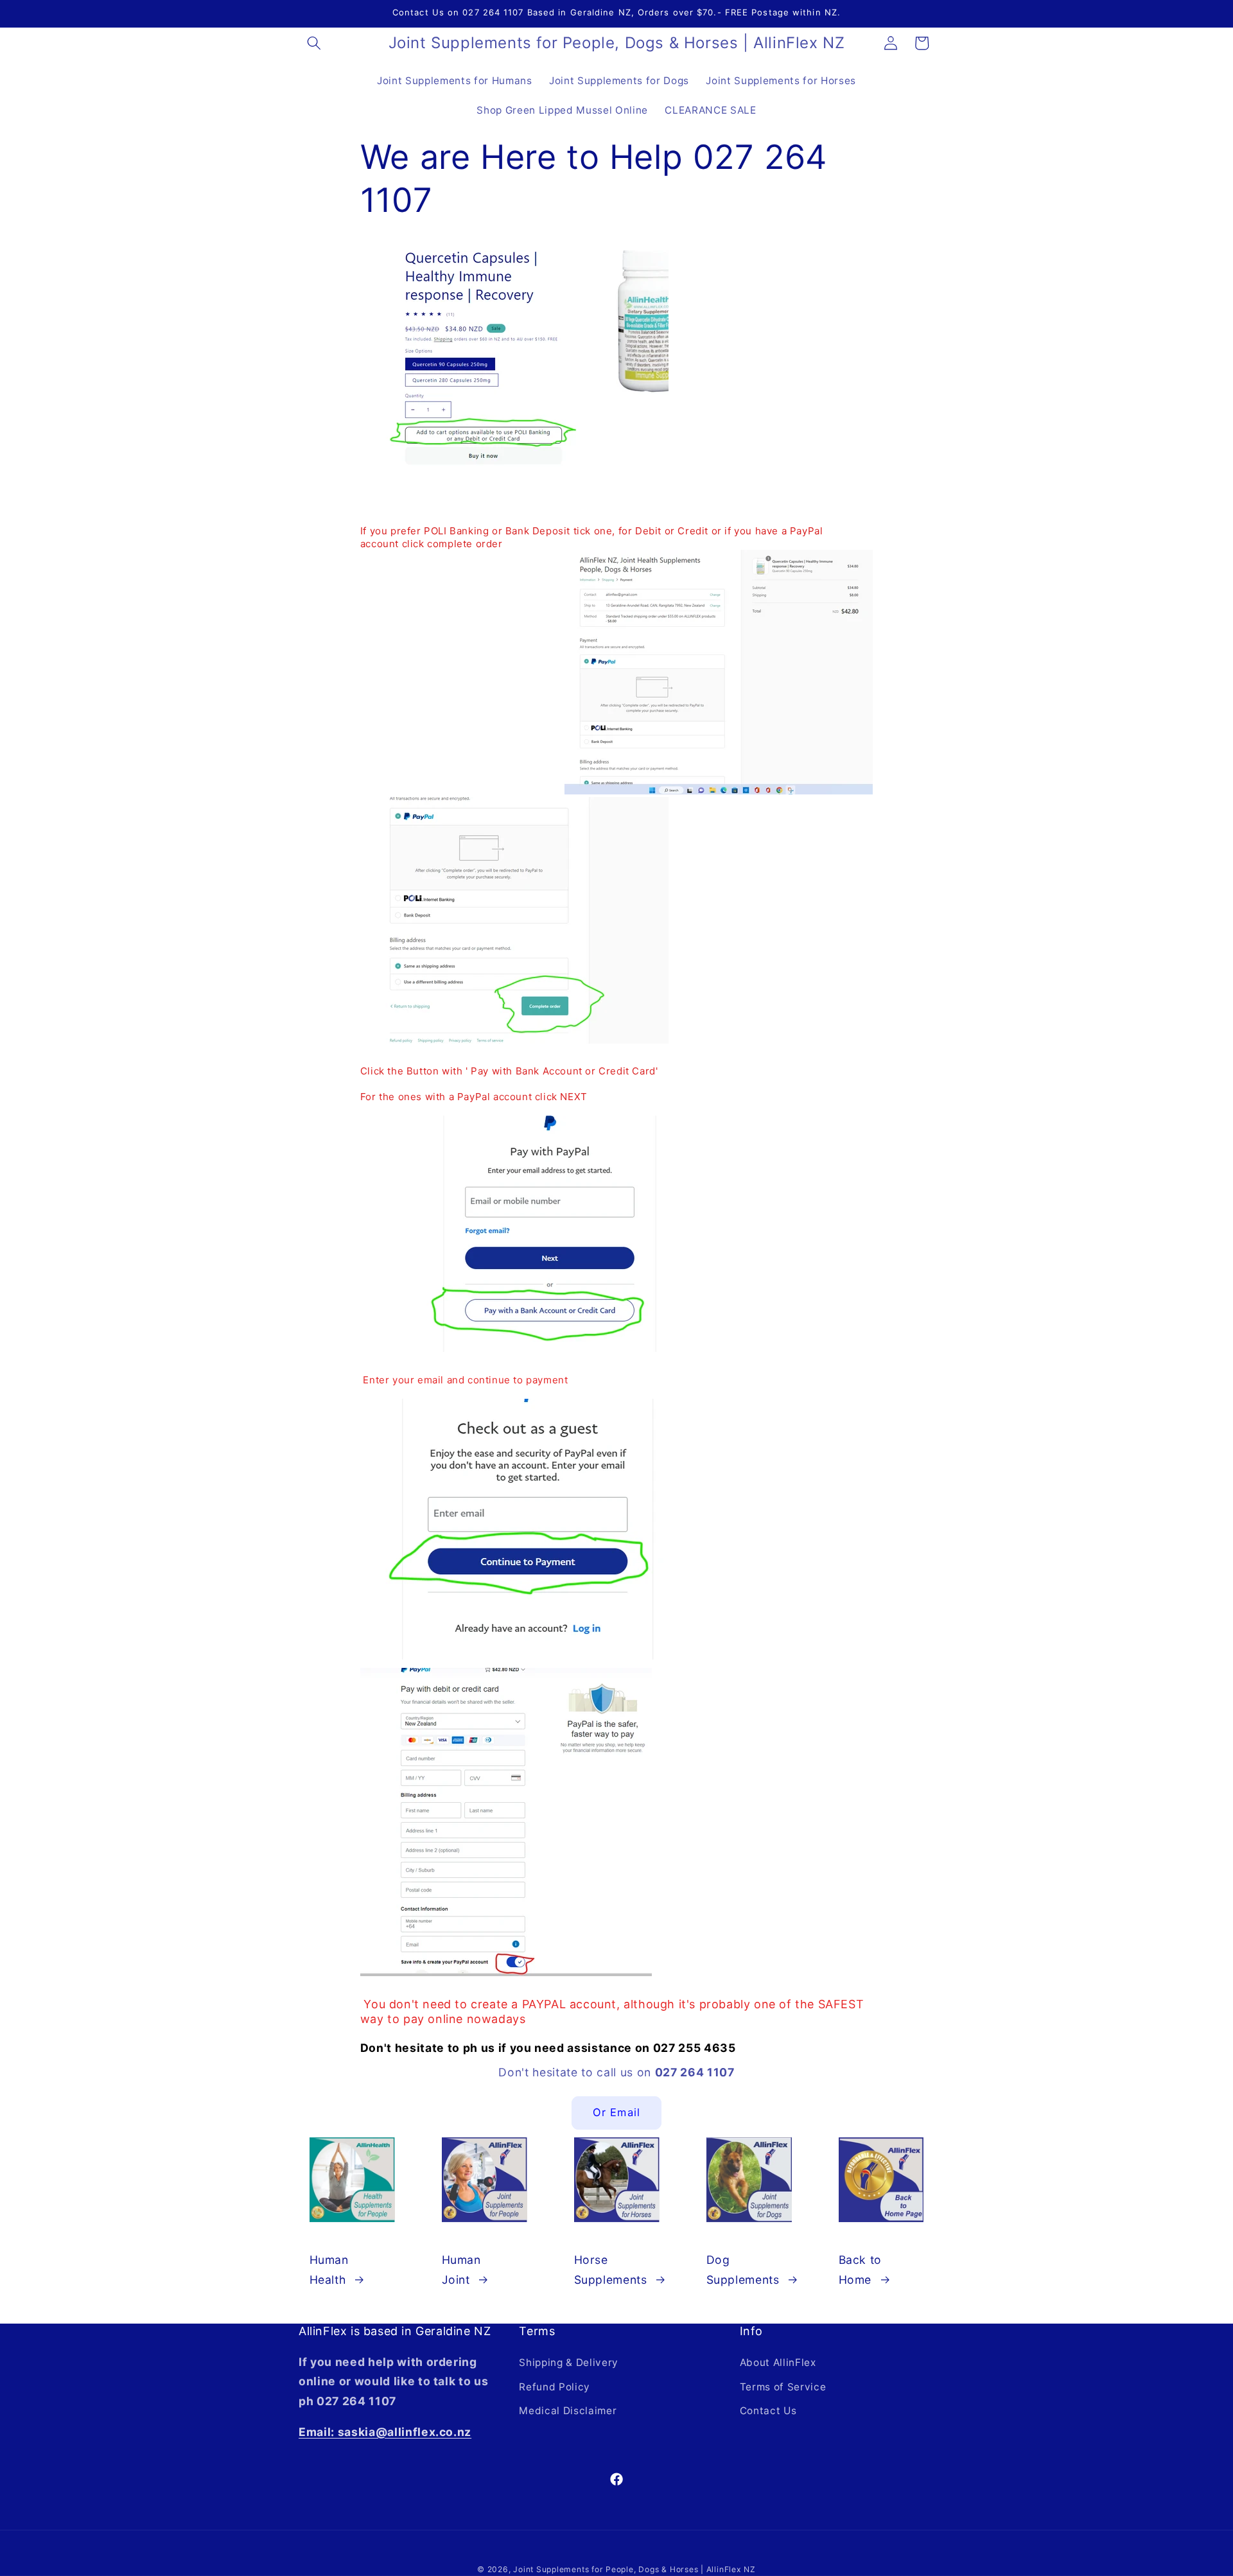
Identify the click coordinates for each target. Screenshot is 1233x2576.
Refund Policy (555, 2387)
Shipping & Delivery (569, 2362)
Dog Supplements (743, 2269)
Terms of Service (783, 2387)
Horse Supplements (611, 2269)
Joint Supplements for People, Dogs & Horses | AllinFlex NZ (634, 2569)
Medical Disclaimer (568, 2411)
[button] (314, 43)
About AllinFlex (778, 2362)
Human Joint (461, 2269)
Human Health (329, 2269)
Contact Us (768, 2411)
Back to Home (861, 2269)
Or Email (616, 2112)
